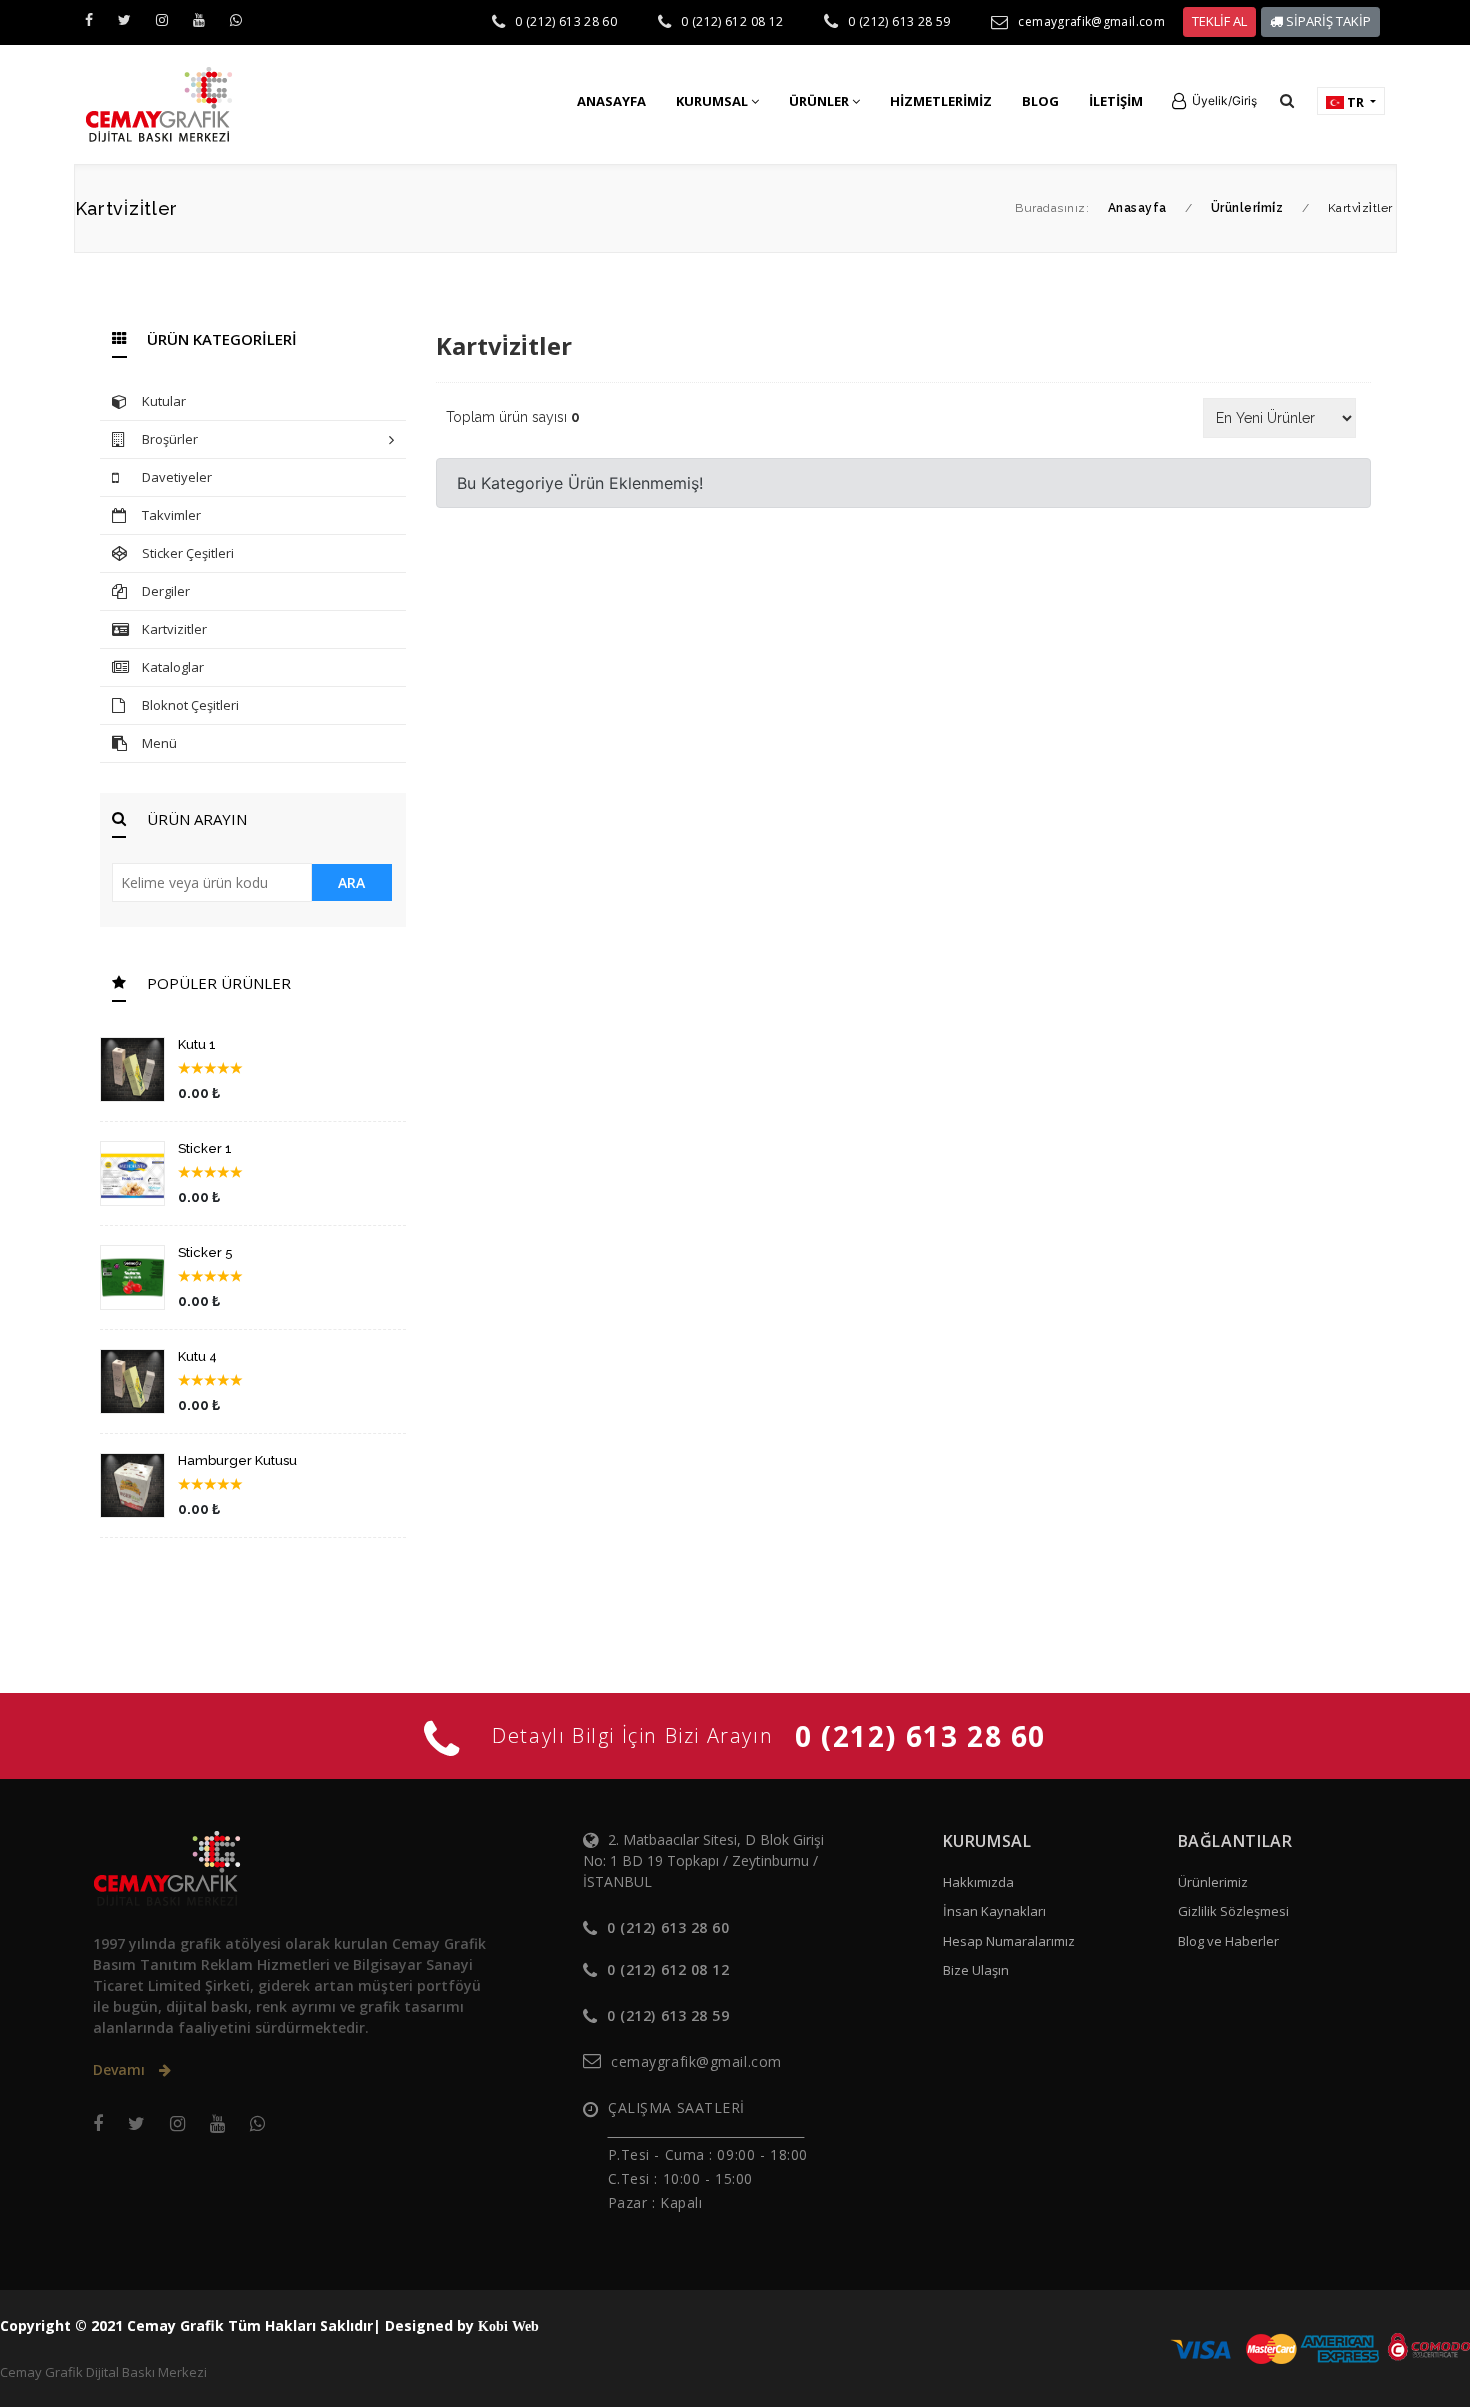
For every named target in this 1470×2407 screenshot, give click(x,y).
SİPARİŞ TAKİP (1327, 21)
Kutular (164, 401)
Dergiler (166, 591)
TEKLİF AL (1219, 21)
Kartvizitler (174, 629)
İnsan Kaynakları (994, 1911)
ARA (351, 882)
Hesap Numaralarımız (1009, 1941)
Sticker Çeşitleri (188, 553)
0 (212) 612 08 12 (732, 21)
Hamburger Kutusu (237, 1460)
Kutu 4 (197, 1356)
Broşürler (170, 439)
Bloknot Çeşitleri (190, 705)
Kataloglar (173, 667)
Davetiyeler (177, 477)
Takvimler (171, 515)
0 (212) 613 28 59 (899, 21)
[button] (1214, 101)
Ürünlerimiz (1213, 1882)
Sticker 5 (205, 1252)
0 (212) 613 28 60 (566, 21)
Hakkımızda (978, 1882)
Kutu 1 (197, 1044)
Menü (159, 743)
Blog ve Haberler (1228, 1941)
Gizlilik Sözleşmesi (1233, 1911)
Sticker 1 (205, 1148)
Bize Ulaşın (976, 1970)
